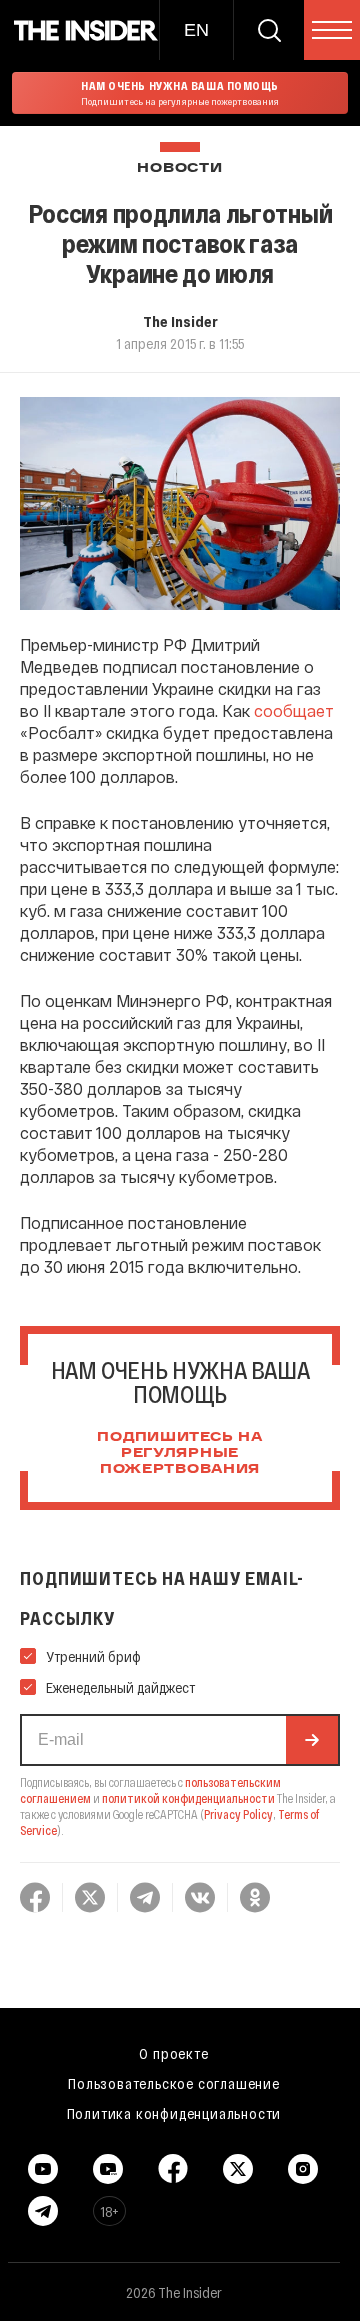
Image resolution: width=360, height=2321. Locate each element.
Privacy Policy (238, 1814)
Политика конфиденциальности (174, 2113)
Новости (179, 168)
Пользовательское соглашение (174, 2083)
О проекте (173, 2053)
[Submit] (312, 1740)
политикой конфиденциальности (188, 1798)
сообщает (294, 710)
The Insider (180, 321)
